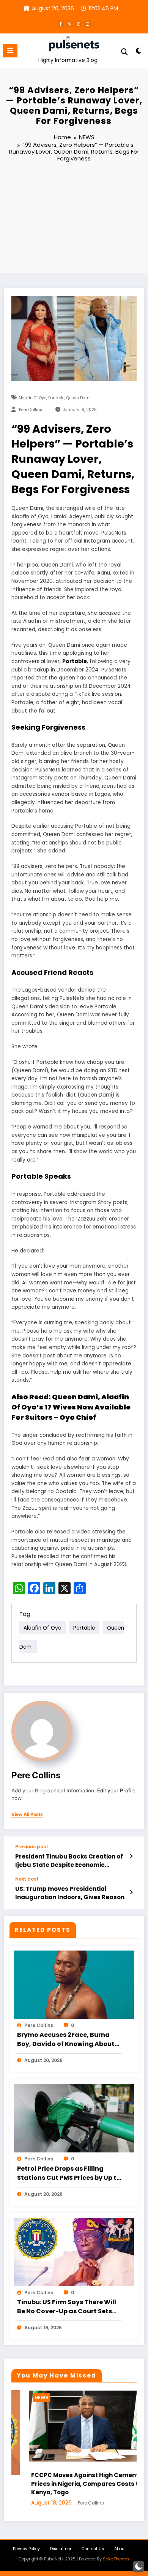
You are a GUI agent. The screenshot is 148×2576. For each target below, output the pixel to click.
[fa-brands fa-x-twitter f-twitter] (69, 24)
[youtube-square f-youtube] (88, 24)
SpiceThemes (116, 2559)
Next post (27, 1879)
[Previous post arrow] (131, 1856)
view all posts (27, 1814)
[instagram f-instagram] (79, 24)
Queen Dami (79, 398)
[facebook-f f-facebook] (60, 24)
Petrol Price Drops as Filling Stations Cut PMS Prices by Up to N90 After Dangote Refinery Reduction (69, 2173)
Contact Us (93, 2549)
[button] (139, 2566)
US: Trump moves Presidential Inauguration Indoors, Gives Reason (70, 1893)
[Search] (124, 52)
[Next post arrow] (131, 1892)
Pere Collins (31, 410)
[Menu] (10, 51)
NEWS (24, 2397)
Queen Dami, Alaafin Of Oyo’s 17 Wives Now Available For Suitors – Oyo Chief (71, 1407)
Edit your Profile (116, 1790)
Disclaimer (61, 2549)
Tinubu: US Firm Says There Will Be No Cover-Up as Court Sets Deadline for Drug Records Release (67, 2307)
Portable (56, 398)
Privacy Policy (26, 2549)
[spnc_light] (138, 52)
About (120, 2549)
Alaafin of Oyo (32, 398)
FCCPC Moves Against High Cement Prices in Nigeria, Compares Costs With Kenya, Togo (73, 2484)
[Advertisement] (74, 219)
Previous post (32, 1847)
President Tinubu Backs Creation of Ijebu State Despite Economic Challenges (69, 1861)
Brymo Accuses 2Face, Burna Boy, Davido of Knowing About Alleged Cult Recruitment (66, 2040)
